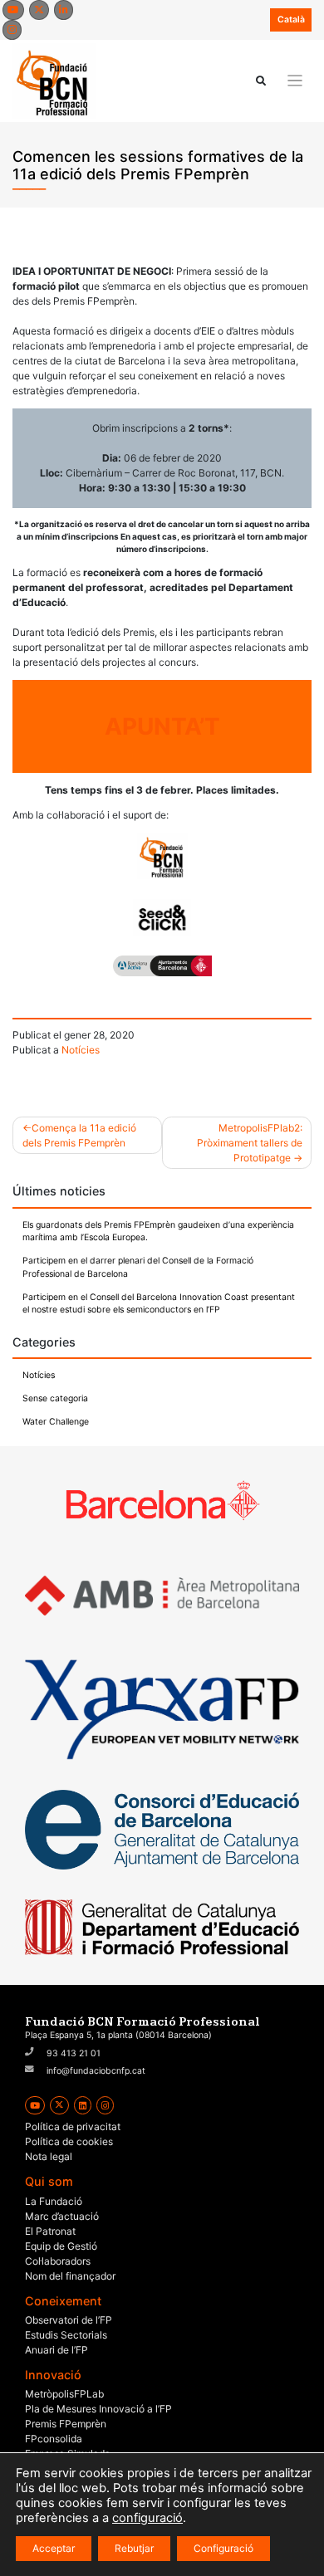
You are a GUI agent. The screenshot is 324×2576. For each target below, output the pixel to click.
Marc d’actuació (62, 2216)
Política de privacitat (73, 2126)
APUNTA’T (162, 726)
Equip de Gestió (61, 2246)
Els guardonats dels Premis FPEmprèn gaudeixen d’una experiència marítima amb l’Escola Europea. (158, 1232)
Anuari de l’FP (56, 2350)
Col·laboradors (58, 2261)
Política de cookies (69, 2141)
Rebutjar (134, 2548)
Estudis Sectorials (66, 2335)
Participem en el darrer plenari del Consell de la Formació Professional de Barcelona (138, 1267)
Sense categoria (55, 1398)
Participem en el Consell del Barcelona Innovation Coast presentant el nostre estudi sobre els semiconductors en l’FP (159, 1304)
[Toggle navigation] (295, 81)
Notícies (81, 1050)
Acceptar (54, 2548)
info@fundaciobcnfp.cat (96, 2071)
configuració (147, 2518)
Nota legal (49, 2156)
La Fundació (54, 2201)
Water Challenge (56, 1422)
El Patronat (50, 2231)
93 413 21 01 (74, 2053)
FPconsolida (54, 2439)
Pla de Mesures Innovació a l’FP (98, 2409)
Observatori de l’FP (69, 2320)
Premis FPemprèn (66, 2424)
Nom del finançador (70, 2276)
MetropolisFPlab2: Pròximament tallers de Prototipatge (250, 1143)
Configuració (223, 2548)
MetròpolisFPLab (64, 2394)
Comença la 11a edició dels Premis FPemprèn (79, 1135)
